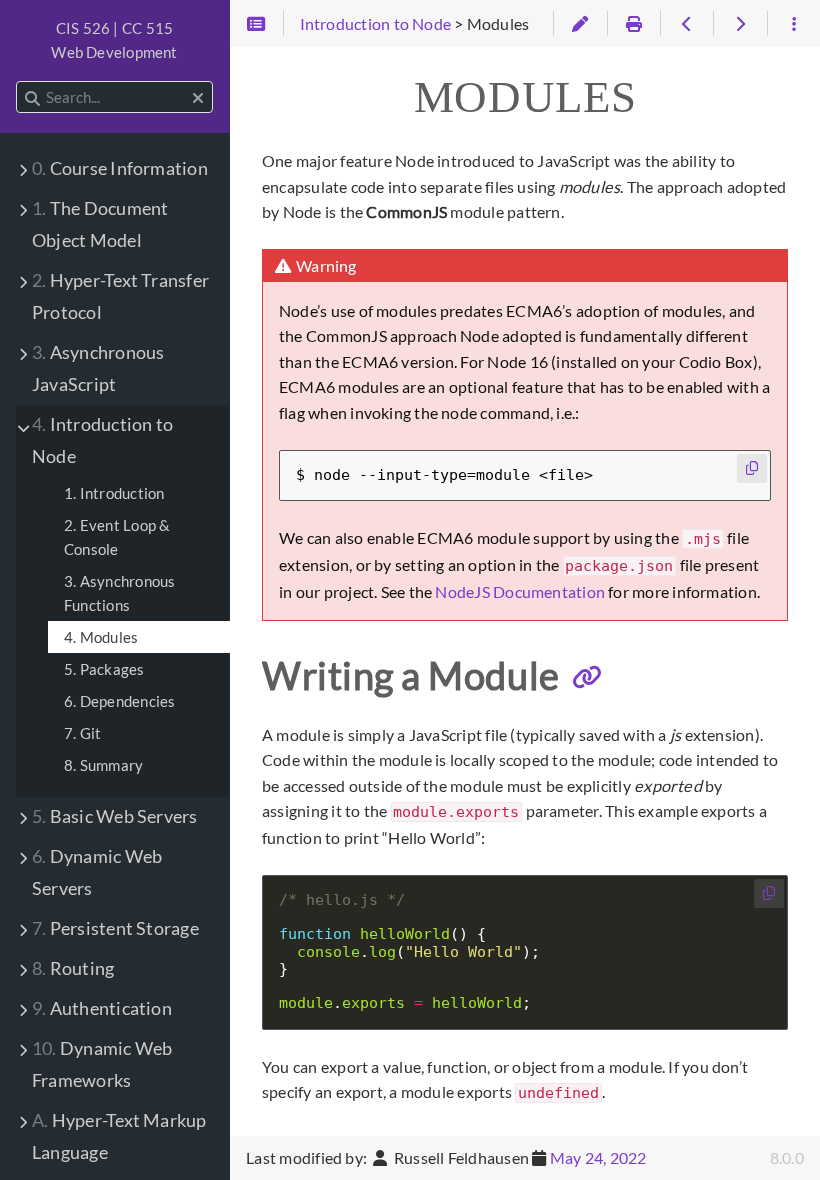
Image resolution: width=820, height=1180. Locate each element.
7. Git (82, 733)
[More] (793, 24)
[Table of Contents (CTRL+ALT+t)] (256, 24)
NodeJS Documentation (520, 591)
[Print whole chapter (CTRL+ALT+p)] (633, 24)
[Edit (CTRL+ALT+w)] (579, 24)
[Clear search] (198, 98)
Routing (73, 968)
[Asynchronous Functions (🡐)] (686, 24)
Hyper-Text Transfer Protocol (120, 296)
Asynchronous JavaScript (98, 368)
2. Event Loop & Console (117, 537)
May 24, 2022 (598, 1157)
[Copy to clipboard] (752, 468)
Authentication (102, 1008)
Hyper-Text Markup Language (119, 1136)
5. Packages (104, 669)
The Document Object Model (100, 224)
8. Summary (103, 765)
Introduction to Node (102, 440)
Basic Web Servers (115, 816)
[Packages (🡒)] (739, 24)
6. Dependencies (119, 701)
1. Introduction (114, 493)
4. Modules (101, 637)
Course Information (120, 168)
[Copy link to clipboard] (587, 678)
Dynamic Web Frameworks (102, 1064)
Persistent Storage (115, 928)
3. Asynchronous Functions (119, 593)
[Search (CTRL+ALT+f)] (32, 98)
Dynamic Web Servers (97, 872)
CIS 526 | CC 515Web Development (114, 40)
